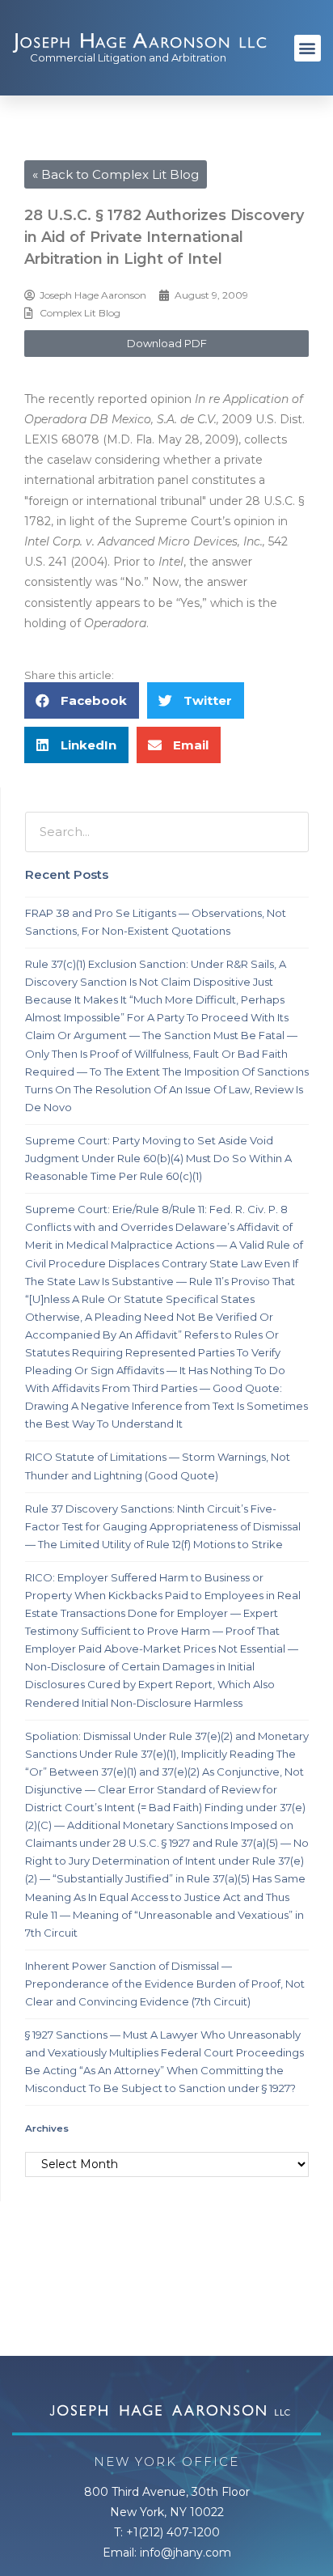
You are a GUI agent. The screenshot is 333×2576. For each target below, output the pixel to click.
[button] (308, 48)
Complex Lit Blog (80, 313)
